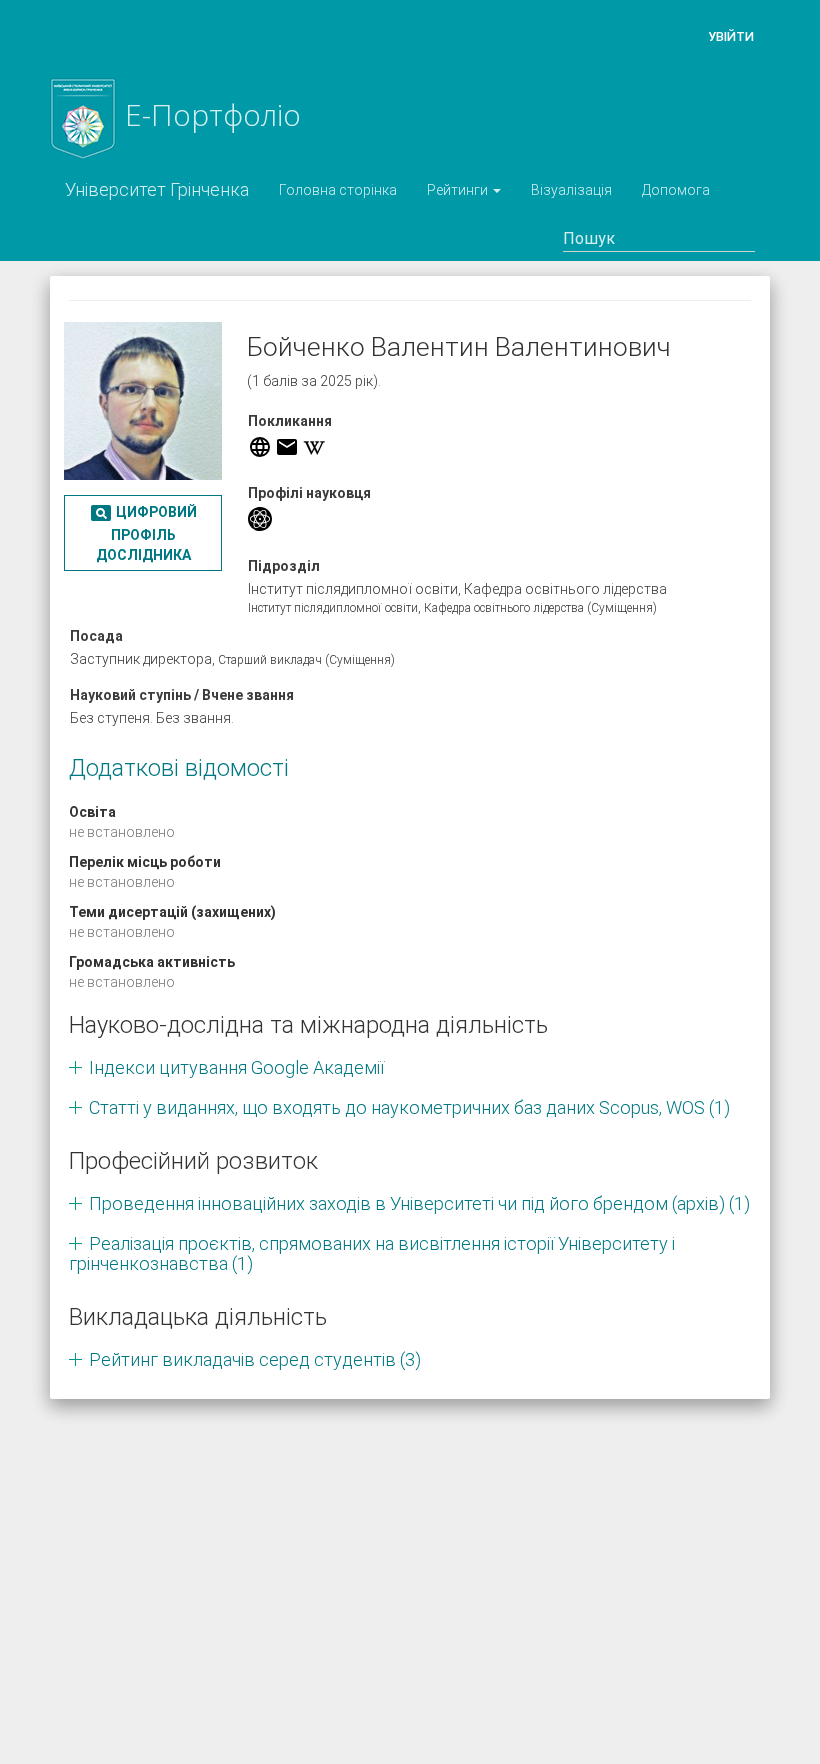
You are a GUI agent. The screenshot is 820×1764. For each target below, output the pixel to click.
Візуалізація (571, 190)
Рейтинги (459, 190)
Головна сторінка (338, 190)
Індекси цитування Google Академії (236, 1067)
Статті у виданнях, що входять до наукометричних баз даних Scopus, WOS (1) (409, 1107)
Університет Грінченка (157, 189)
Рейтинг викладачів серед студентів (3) (255, 1359)
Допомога (676, 190)
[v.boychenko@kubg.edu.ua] (287, 447)
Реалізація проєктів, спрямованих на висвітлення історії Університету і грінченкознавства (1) (372, 1253)
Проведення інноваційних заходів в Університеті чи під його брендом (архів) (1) (419, 1203)
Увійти (731, 36)
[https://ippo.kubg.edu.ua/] (260, 447)
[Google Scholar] (260, 519)
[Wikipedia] (314, 447)
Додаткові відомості (179, 768)
